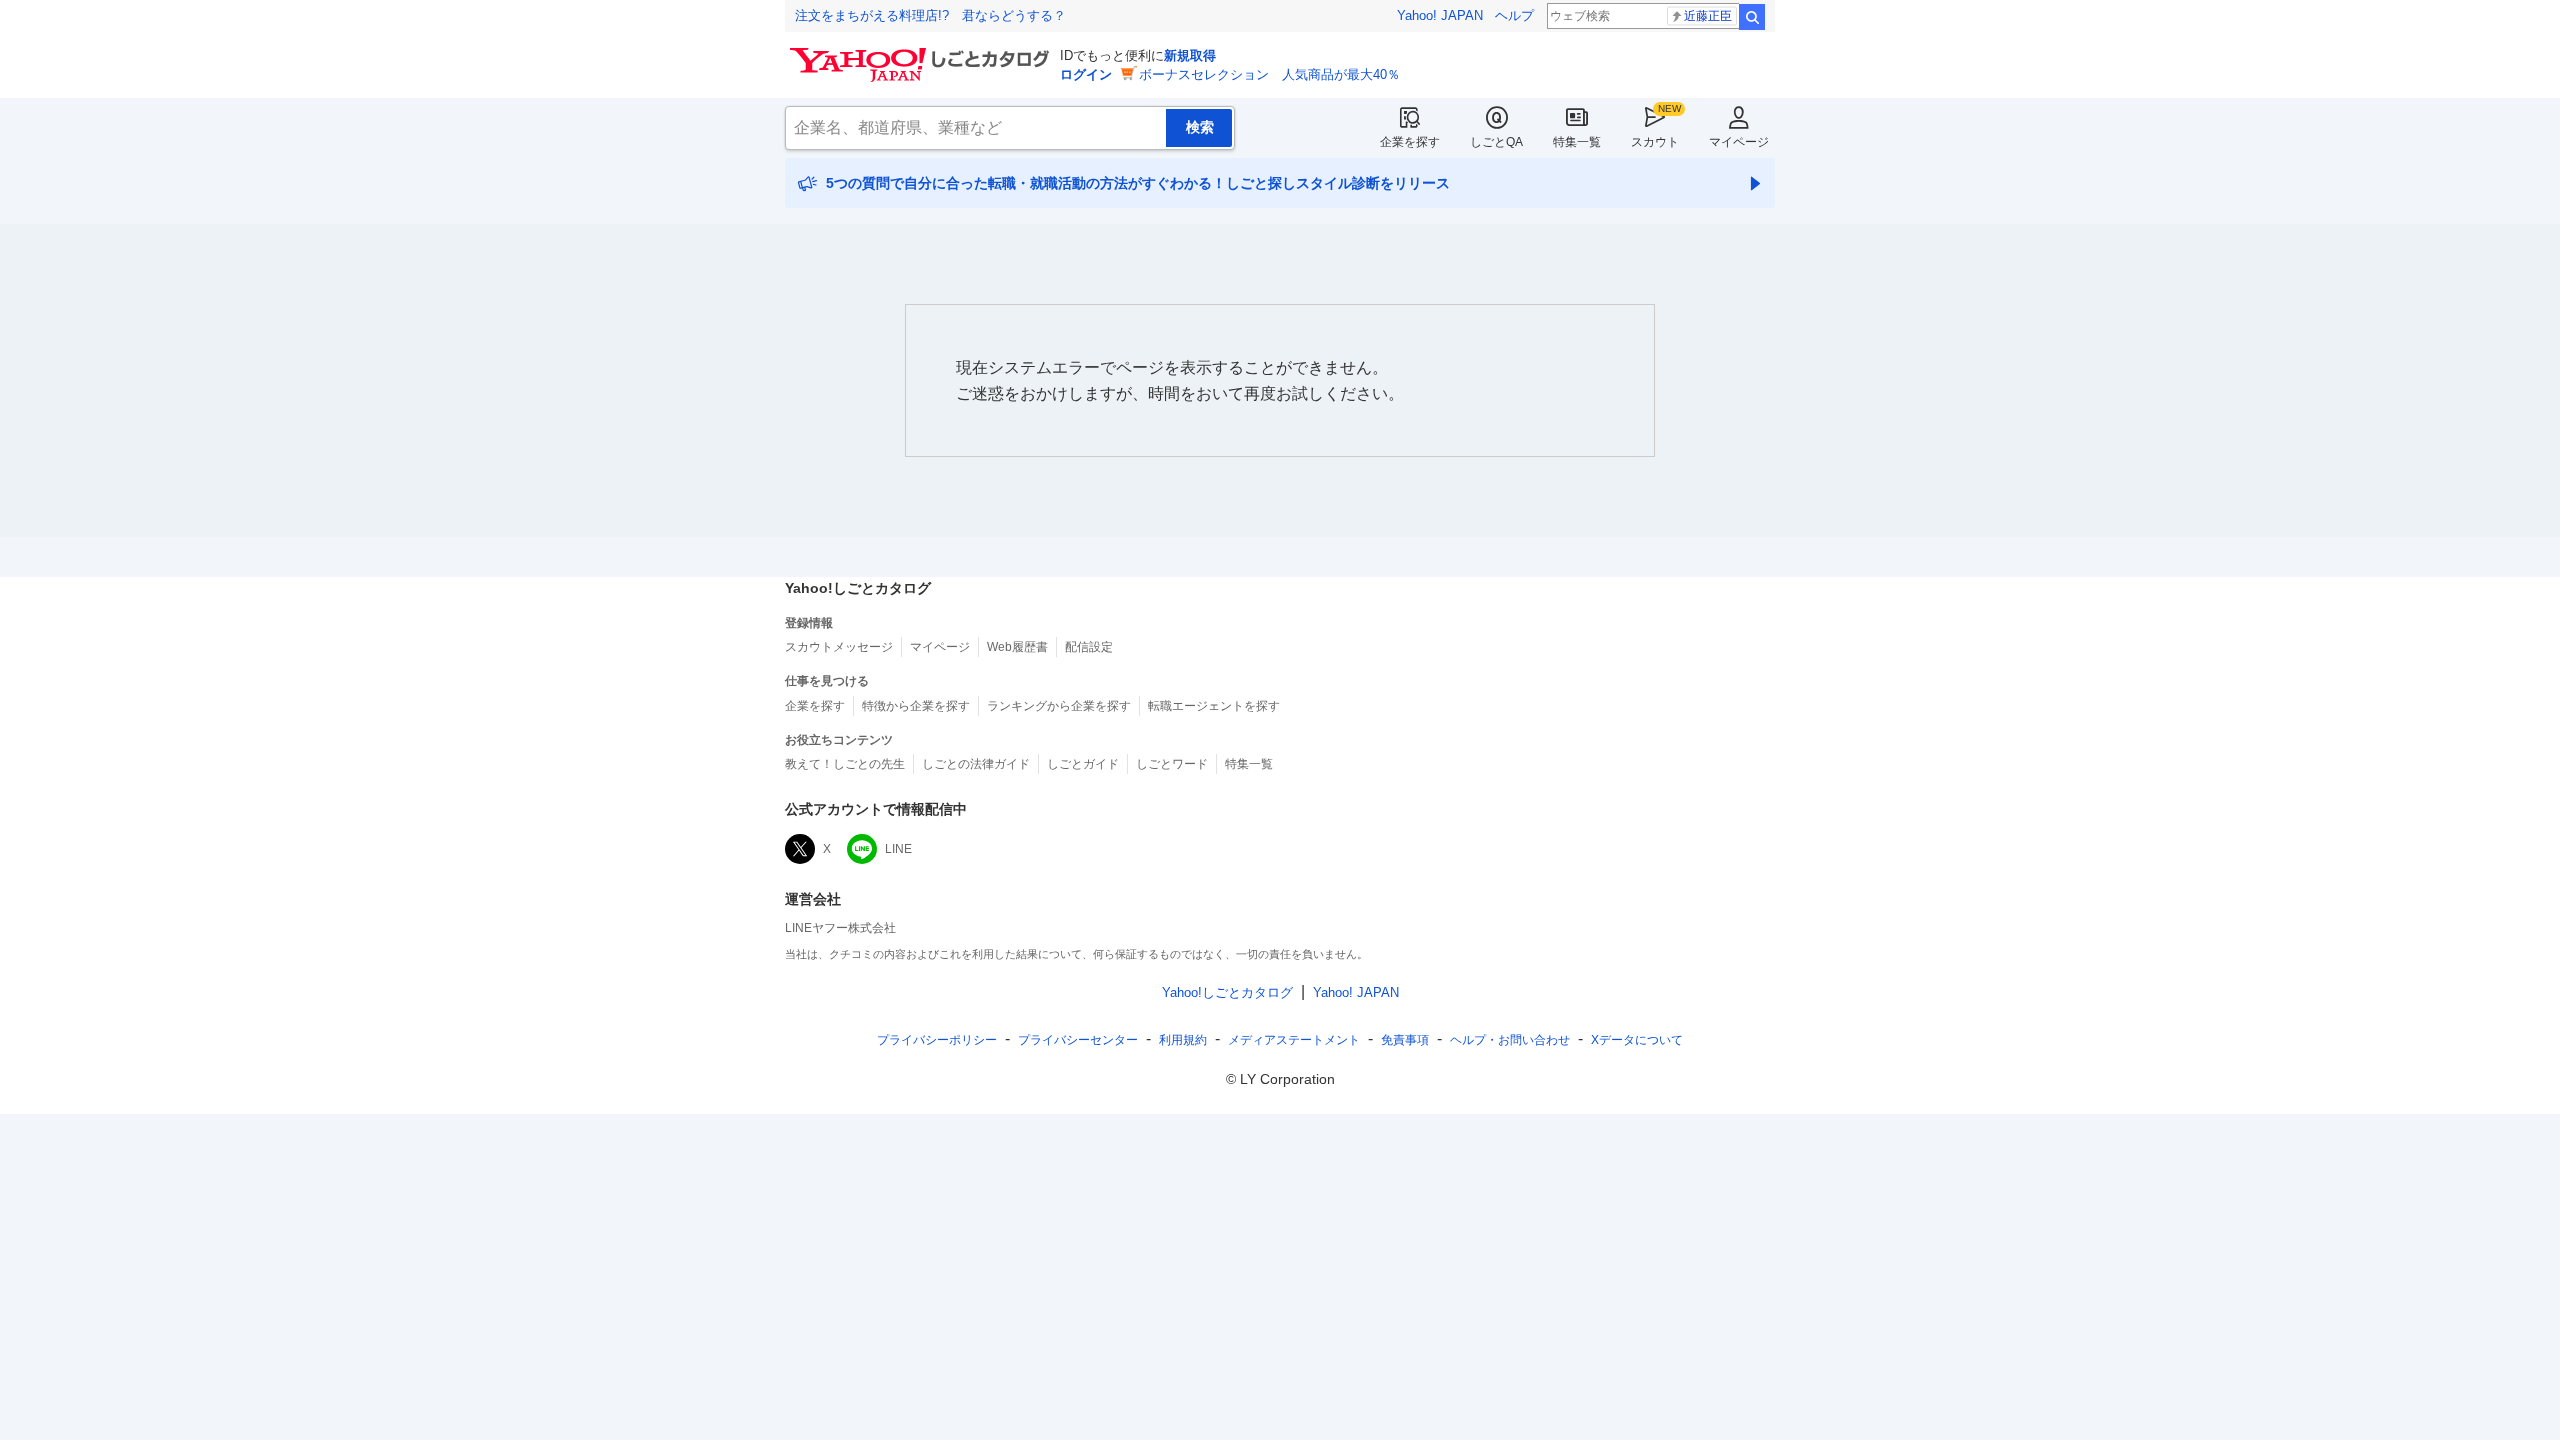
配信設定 (1089, 647)
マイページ (1739, 142)
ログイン (1086, 74)
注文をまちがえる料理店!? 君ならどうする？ (930, 15)
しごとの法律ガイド (976, 764)
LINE (898, 849)
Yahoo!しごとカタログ (1227, 992)
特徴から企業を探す (916, 706)
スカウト (1655, 142)
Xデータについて (1637, 1040)
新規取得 (1190, 55)
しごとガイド (1083, 764)
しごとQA (1496, 142)
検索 (1752, 17)
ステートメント (1294, 1040)
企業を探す (1410, 142)
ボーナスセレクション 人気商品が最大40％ (1269, 74)
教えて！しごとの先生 (845, 764)
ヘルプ (1514, 15)
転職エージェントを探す (1214, 706)
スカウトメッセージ (839, 647)
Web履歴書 (1017, 647)
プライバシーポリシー (937, 1040)
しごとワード (1172, 764)
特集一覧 (1577, 142)
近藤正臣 (1708, 16)
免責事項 (1405, 1040)
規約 (1183, 1040)
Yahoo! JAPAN (1440, 15)
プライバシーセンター (1078, 1040)
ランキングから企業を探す (1059, 706)
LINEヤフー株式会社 (840, 928)
